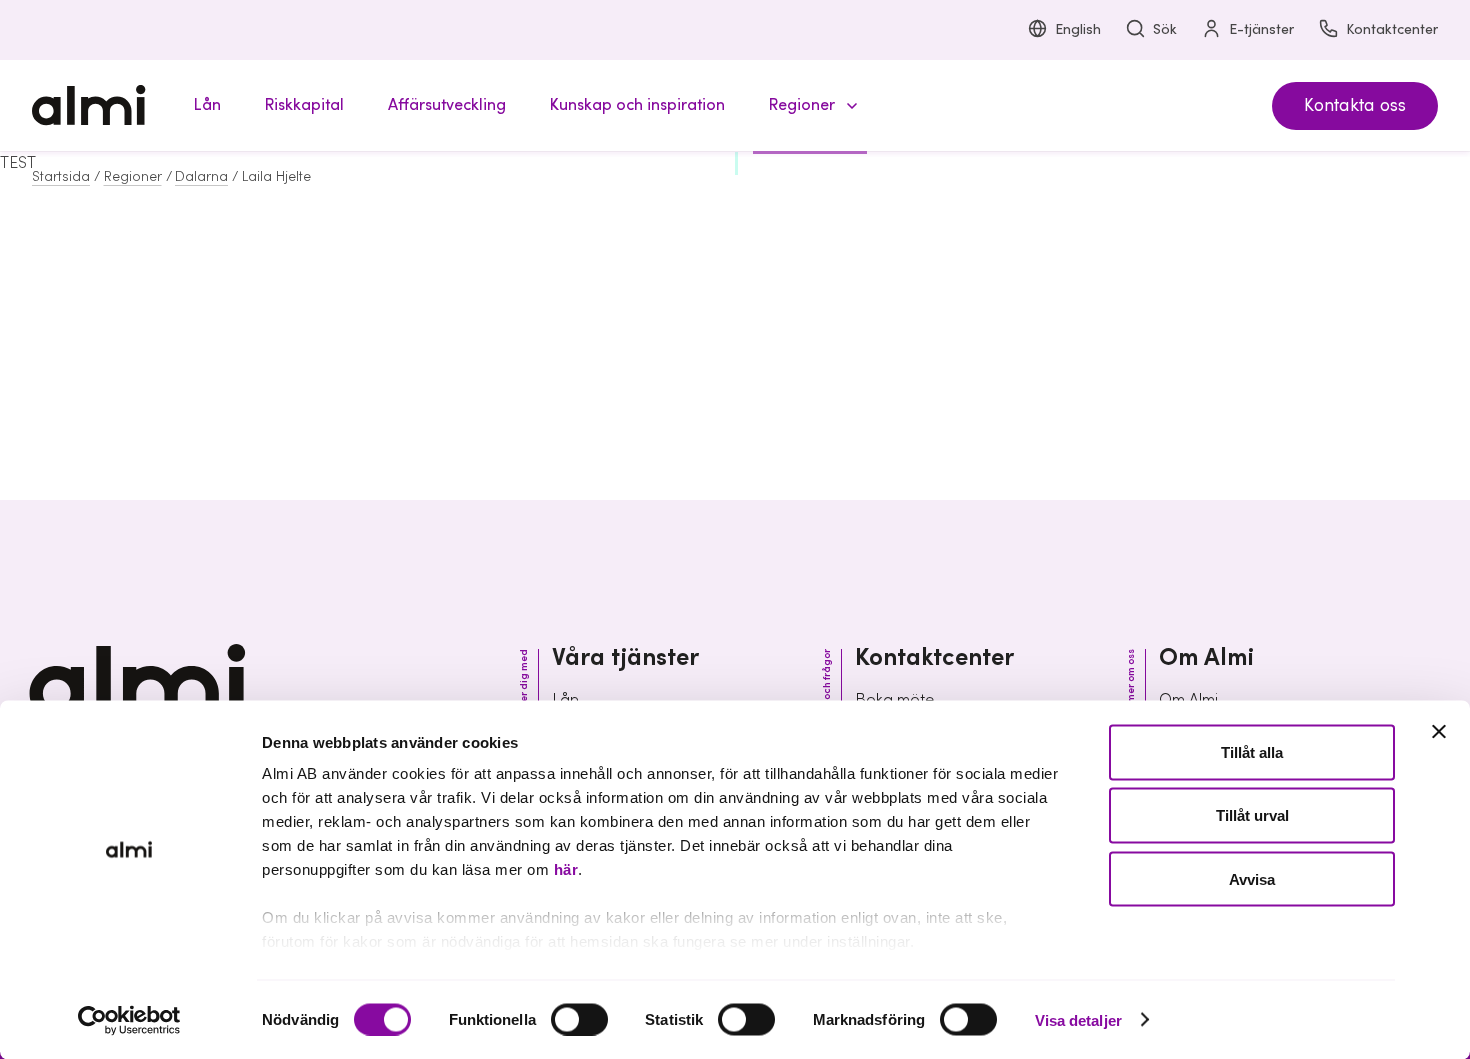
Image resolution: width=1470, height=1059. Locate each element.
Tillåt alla (1252, 752)
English (1078, 30)
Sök (1165, 30)
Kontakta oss (1355, 105)
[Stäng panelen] (1439, 732)
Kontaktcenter (1392, 30)
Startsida (61, 177)
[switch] (579, 1019)
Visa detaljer (1078, 1019)
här (566, 869)
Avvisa (1252, 878)
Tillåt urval (1252, 815)
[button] (810, 105)
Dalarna (201, 177)
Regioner (133, 177)
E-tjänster (1261, 30)
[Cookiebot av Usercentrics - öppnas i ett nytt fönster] (129, 1020)
